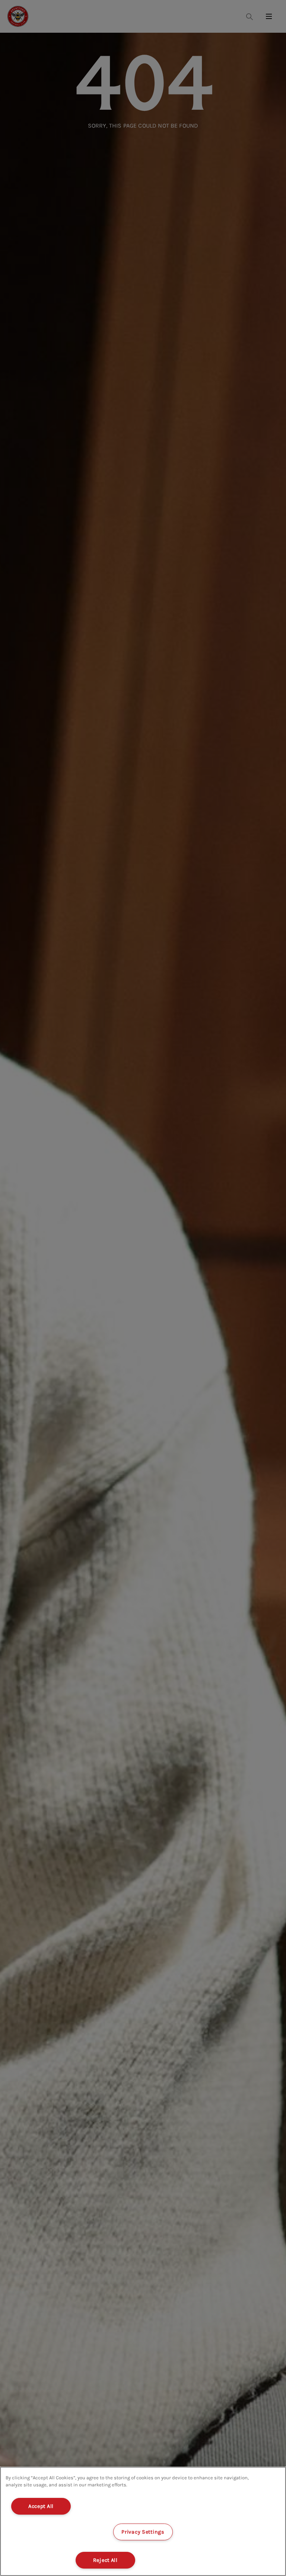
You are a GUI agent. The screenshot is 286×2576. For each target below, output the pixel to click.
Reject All (105, 2560)
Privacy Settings (143, 2532)
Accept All (41, 2506)
